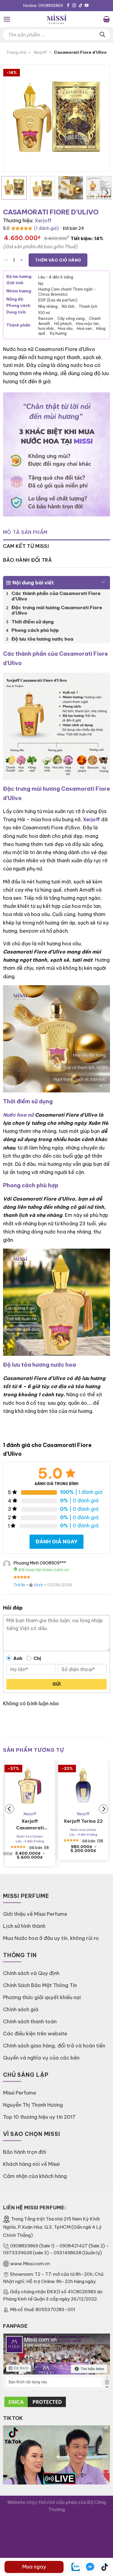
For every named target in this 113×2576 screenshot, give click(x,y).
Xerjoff (40, 52)
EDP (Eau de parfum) (58, 300)
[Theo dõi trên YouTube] (87, 6)
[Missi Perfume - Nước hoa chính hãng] (57, 19)
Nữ (41, 284)
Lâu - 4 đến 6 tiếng (56, 277)
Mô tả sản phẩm (25, 532)
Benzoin (47, 318)
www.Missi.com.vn (30, 2264)
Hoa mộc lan (88, 323)
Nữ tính (69, 306)
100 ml (44, 313)
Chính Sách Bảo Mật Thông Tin (40, 1985)
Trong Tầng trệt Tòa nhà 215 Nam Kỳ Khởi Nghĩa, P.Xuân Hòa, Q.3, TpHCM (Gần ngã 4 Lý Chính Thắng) (52, 2227)
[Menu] (7, 19)
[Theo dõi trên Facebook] (68, 6)
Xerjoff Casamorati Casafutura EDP (30, 1825)
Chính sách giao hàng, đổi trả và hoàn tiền (54, 2045)
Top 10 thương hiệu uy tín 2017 (39, 2117)
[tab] (56, 532)
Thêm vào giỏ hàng (58, 260)
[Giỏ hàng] (107, 19)
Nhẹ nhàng (49, 306)
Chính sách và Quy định (31, 1973)
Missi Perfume (20, 2093)
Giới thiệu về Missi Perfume (35, 1914)
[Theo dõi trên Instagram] (74, 6)
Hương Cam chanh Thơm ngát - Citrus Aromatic (67, 291)
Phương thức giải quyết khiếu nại (42, 1997)
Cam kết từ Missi (26, 546)
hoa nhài (47, 328)
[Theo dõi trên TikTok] (81, 6)
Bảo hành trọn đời (25, 2152)
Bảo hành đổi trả (27, 560)
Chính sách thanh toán (30, 2021)
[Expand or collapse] (103, 580)
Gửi (56, 1684)
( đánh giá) (46, 228)
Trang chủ (16, 52)
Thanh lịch (88, 306)
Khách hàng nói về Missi (31, 2164)
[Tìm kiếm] (102, 35)
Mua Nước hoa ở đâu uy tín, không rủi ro (51, 1938)
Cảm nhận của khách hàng (35, 2176)
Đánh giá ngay (56, 1541)
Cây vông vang (72, 318)
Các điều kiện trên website (35, 2033)
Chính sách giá (21, 2009)
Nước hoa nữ (18, 1115)
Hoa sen (85, 328)
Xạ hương (58, 333)
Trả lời (19, 1585)
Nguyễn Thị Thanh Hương (33, 2105)
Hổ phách (64, 323)
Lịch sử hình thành (24, 1926)
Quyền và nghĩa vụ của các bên (41, 2058)
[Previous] (13, 118)
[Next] (100, 118)
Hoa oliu (66, 328)
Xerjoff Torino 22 (83, 1821)
